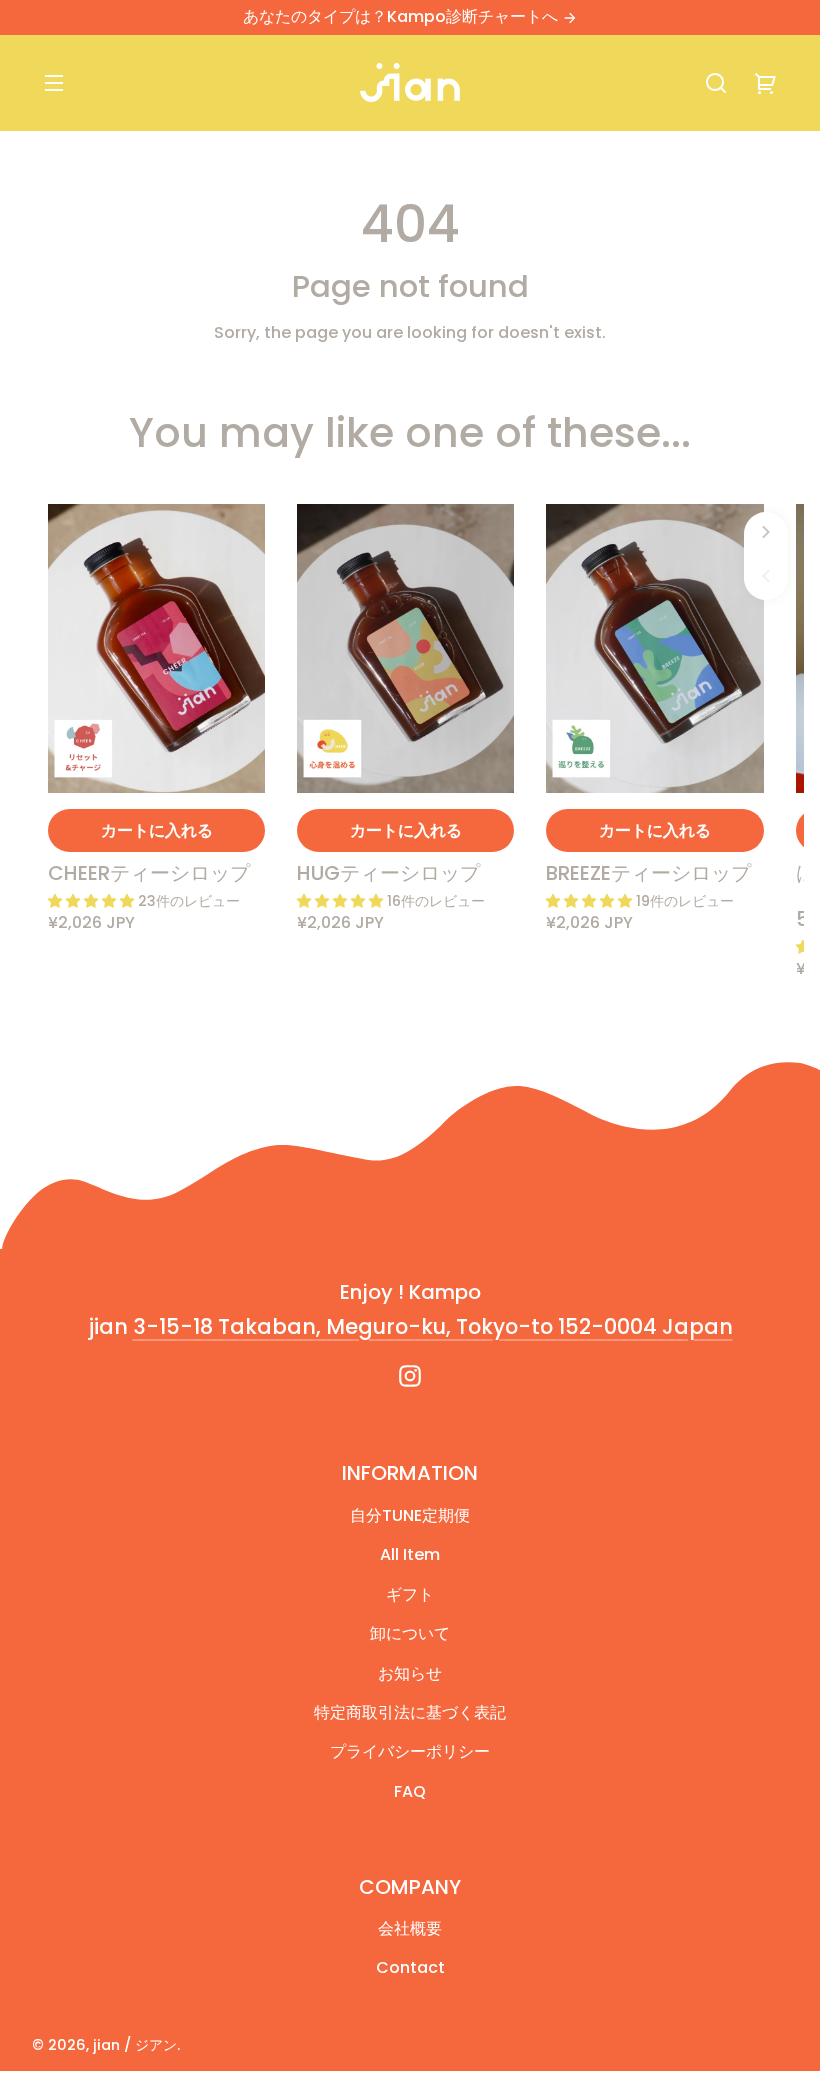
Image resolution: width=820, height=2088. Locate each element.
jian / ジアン (135, 2045)
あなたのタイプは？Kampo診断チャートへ (402, 16)
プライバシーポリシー (410, 1751)
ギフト (410, 1594)
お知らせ (410, 1673)
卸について (410, 1633)
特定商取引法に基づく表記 (410, 1712)
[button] (716, 83)
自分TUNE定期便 (410, 1515)
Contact (410, 1967)
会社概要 (410, 1928)
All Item (410, 1554)
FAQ (410, 1791)
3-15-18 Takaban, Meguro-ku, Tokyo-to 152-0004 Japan (433, 1326)
